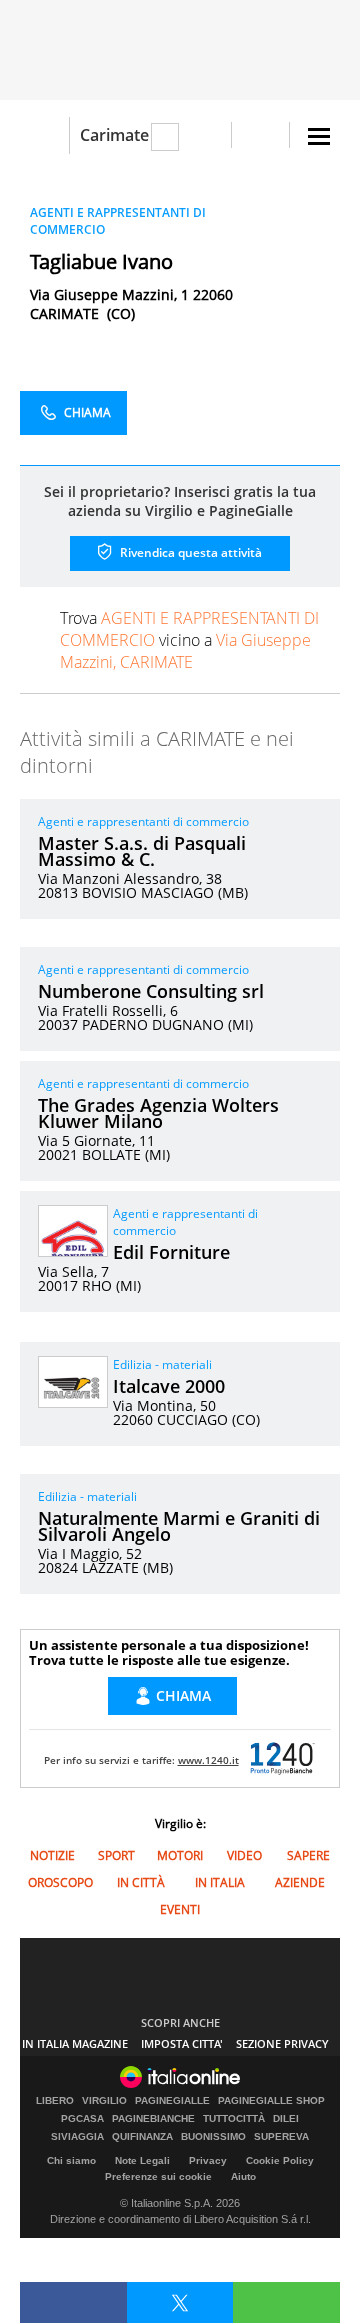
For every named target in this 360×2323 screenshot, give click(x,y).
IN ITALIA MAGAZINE (75, 2043)
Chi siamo (71, 2160)
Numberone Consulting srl (151, 991)
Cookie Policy (280, 2160)
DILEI (286, 2119)
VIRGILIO (104, 2101)
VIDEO (244, 1855)
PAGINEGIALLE (172, 2101)
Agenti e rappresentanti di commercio (143, 821)
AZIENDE (300, 1882)
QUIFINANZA (142, 2137)
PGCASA (82, 2119)
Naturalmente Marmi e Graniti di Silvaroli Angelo (179, 1526)
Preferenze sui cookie (158, 2176)
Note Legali (142, 2160)
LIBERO (55, 2101)
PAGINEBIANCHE (153, 2119)
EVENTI (180, 1909)
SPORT (116, 1855)
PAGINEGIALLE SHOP (271, 2101)
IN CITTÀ (141, 1882)
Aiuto (243, 2176)
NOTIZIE (52, 1855)
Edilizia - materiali (162, 1364)
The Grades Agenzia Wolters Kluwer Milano (158, 1113)
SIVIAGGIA (77, 2137)
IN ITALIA (220, 1882)
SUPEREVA (281, 2137)
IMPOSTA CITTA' (182, 2043)
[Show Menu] (319, 136)
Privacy (208, 2160)
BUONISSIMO (213, 2137)
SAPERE (308, 1855)
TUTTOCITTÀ (234, 2119)
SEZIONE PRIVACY (282, 2043)
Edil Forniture (171, 1252)
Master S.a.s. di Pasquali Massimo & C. (142, 851)
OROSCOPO (60, 1882)
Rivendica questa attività (189, 552)
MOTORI (180, 1855)
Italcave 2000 (169, 1386)
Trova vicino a (189, 640)
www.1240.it (208, 1760)
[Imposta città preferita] (44, 135)
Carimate (114, 135)
